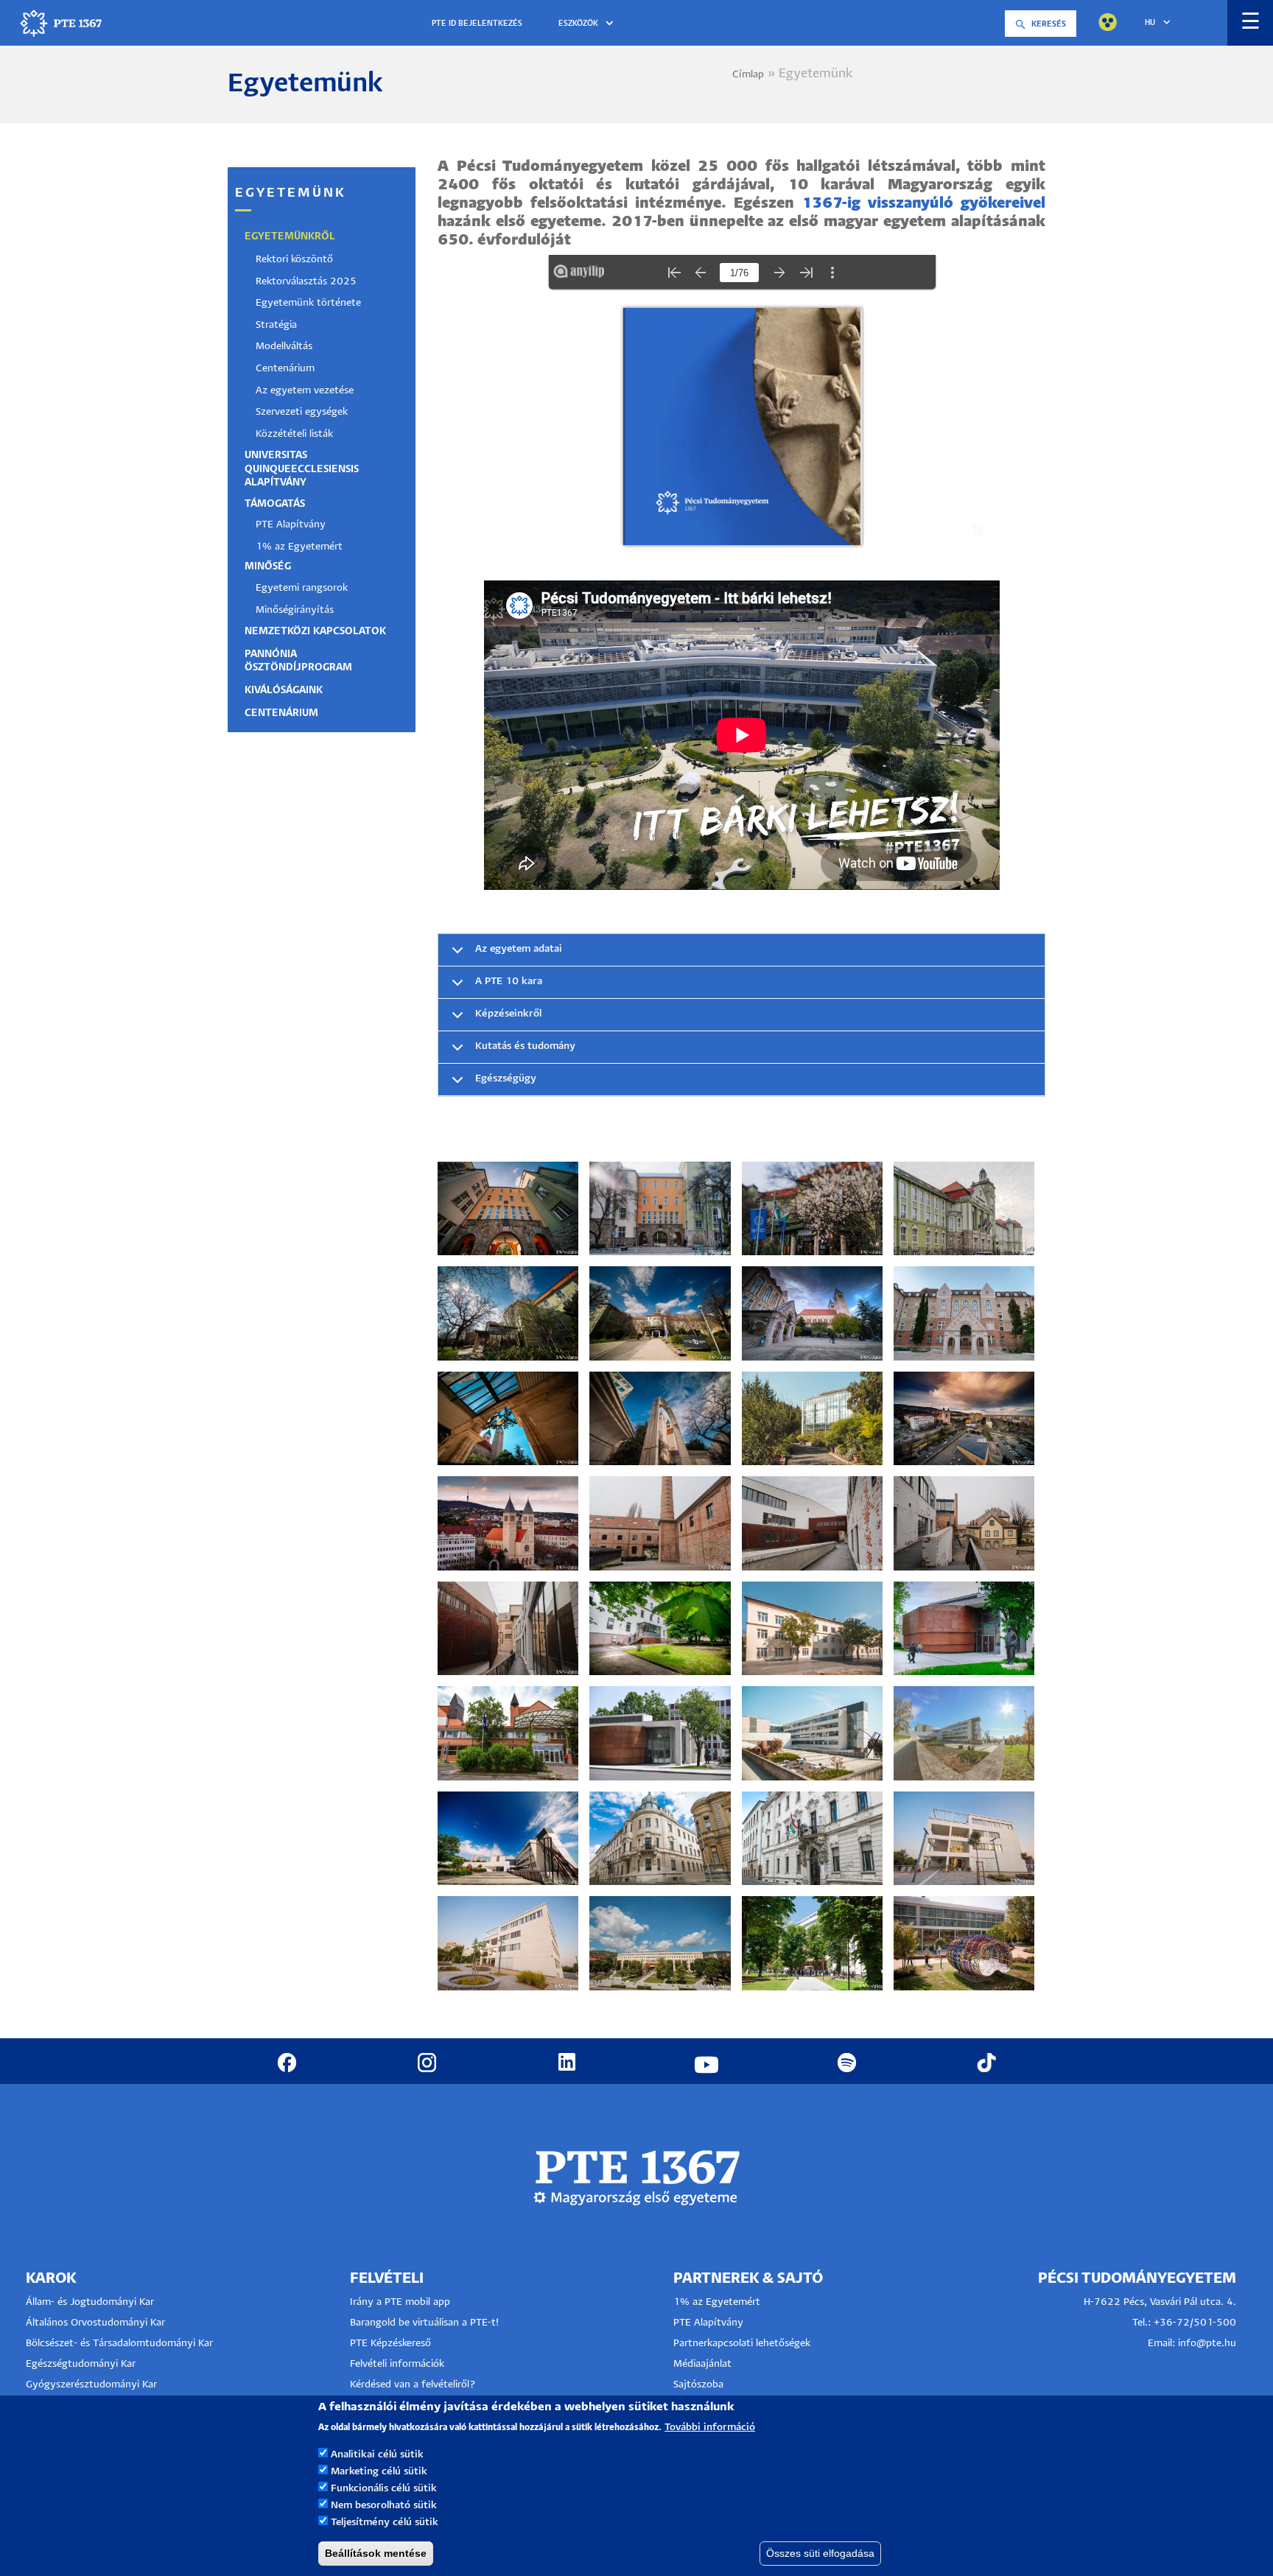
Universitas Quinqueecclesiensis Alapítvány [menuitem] (302, 469)
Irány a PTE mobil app (401, 2302)
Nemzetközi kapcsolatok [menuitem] (315, 632)
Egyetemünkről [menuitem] (290, 237)
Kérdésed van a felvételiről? (413, 2385)
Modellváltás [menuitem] (284, 347)
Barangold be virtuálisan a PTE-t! (424, 2323)
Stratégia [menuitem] (276, 325)
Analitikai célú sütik (377, 2454)
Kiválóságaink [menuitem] (284, 691)
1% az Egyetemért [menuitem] (299, 547)
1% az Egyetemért (717, 2302)
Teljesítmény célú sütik (385, 2522)
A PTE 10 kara (509, 982)
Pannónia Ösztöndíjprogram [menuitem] (298, 661)
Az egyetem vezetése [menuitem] (305, 391)
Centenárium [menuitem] (285, 369)
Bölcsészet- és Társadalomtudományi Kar (119, 2344)
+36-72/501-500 (1195, 2323)
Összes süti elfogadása (820, 2553)
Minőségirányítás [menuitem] (295, 610)
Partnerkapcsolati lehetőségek (742, 2344)
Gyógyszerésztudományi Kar (91, 2385)
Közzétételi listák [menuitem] (294, 434)
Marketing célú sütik (379, 2471)
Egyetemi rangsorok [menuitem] (302, 588)
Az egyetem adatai (519, 949)
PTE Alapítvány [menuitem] (291, 525)
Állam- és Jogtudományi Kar (90, 2302)
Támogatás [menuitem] (275, 504)
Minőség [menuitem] (268, 567)
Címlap (748, 75)
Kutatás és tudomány (525, 1046)
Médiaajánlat (702, 2364)
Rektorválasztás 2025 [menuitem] (306, 282)
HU (1150, 23)
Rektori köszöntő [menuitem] (294, 260)
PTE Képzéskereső (390, 2344)
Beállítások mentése (376, 2553)
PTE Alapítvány (708, 2323)
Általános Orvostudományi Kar (95, 2323)
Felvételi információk (397, 2364)
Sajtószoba (698, 2385)
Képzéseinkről (508, 1014)
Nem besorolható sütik (384, 2505)
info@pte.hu (1207, 2344)
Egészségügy (506, 1079)
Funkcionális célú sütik (384, 2488)
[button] (588, 24)
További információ (710, 2427)
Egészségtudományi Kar (81, 2364)
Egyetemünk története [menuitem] (308, 303)
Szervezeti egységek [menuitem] (302, 412)
